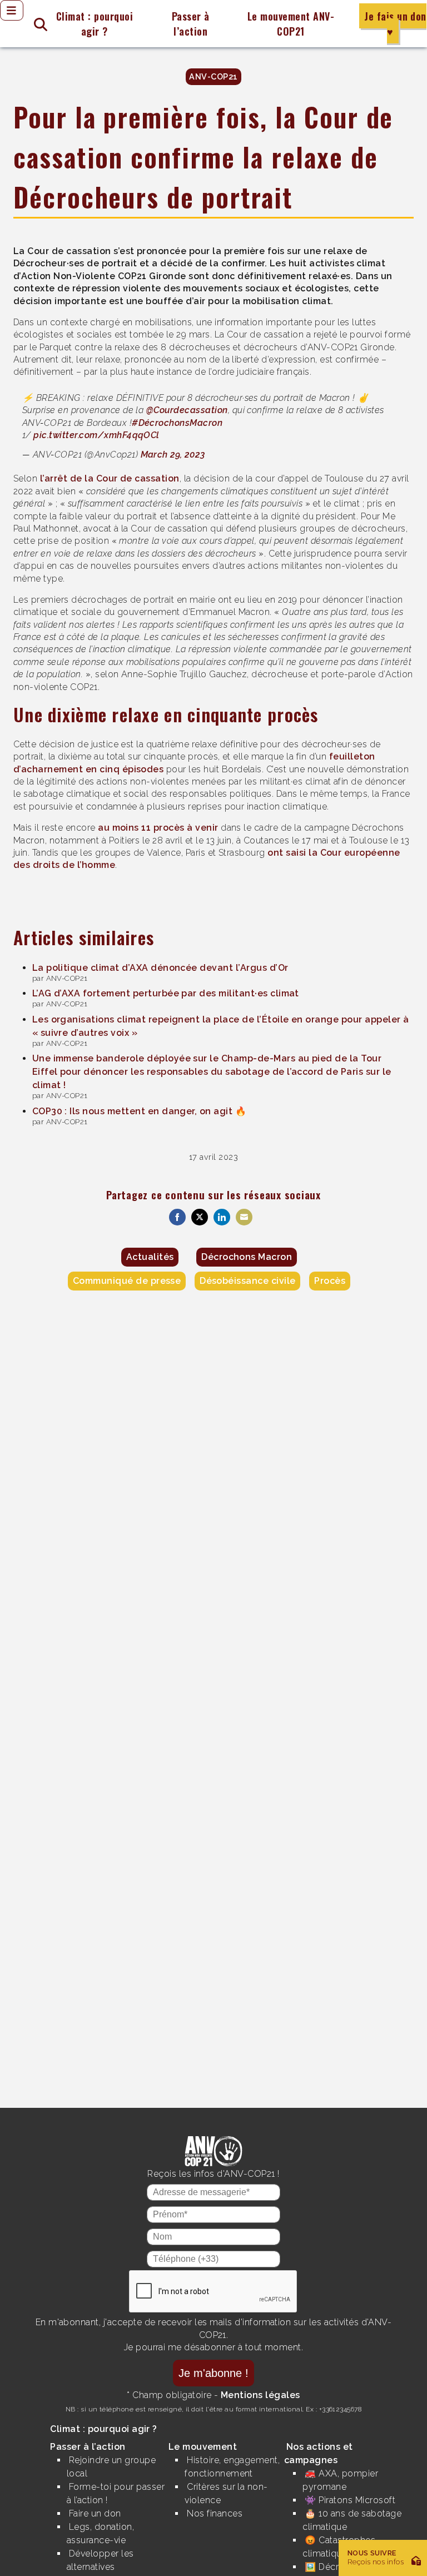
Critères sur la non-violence (226, 2493)
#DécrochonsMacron (177, 423)
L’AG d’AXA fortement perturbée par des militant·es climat (166, 993)
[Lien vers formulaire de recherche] (36, 24)
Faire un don (95, 2513)
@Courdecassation (187, 410)
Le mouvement (203, 2447)
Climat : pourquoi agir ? (95, 24)
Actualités (150, 1257)
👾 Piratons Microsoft (350, 2500)
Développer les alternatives (100, 2560)
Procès (330, 1281)
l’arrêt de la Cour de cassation (110, 478)
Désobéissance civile (248, 1281)
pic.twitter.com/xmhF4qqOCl (96, 435)
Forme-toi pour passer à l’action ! (116, 2493)
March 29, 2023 (173, 455)
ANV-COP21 (213, 76)
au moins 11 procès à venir (158, 828)
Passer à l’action (191, 24)
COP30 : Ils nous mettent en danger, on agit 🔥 (140, 1111)
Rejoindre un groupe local (111, 2467)
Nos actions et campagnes (319, 2453)
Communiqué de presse (127, 1281)
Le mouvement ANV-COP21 (291, 24)
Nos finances (215, 2513)
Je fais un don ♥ (395, 24)
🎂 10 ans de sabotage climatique (352, 2520)
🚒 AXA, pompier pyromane (340, 2480)
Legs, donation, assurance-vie (100, 2533)
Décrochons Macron (247, 1257)
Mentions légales (260, 2395)
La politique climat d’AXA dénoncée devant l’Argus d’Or (160, 968)
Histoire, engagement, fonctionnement (232, 2467)
